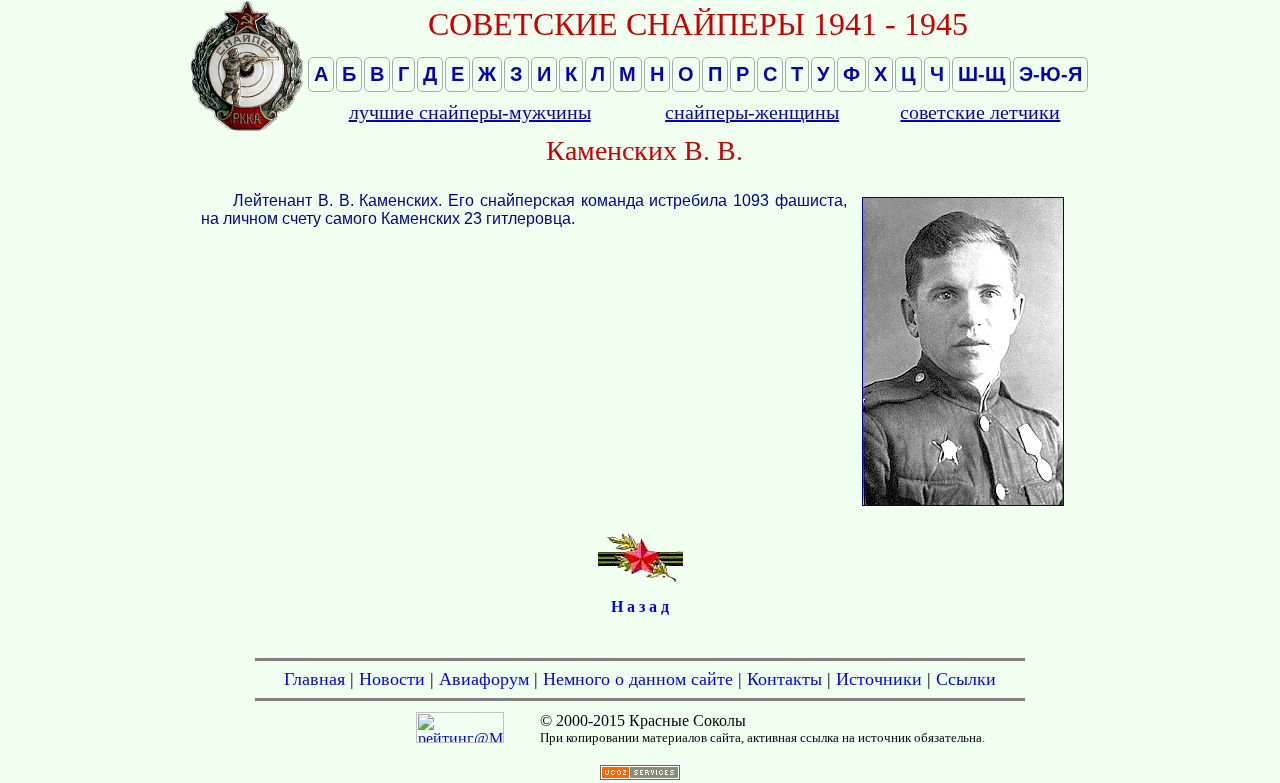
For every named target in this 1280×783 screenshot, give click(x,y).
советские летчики (980, 112)
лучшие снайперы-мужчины (470, 112)
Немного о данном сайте (638, 679)
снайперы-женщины (752, 112)
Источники (879, 679)
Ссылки (966, 679)
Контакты (784, 679)
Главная (314, 679)
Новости (392, 679)
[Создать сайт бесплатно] (640, 774)
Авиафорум (484, 679)
